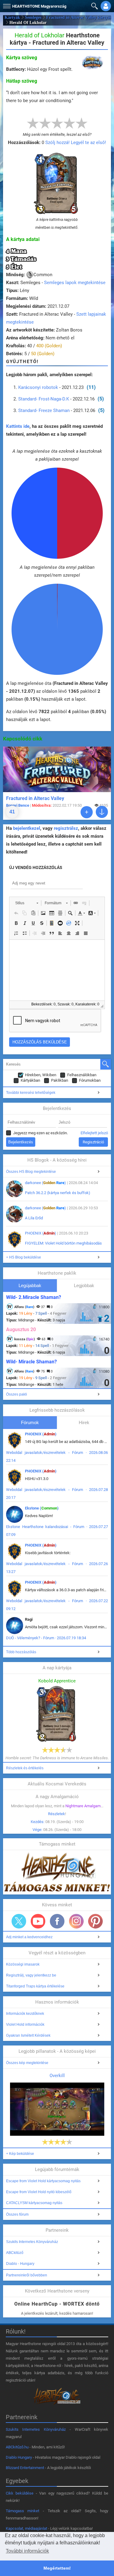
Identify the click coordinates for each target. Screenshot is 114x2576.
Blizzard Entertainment (25, 2468)
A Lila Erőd (34, 1218)
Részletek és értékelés (25, 1768)
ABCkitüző (15, 2253)
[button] (6, 5)
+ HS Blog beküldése (24, 1257)
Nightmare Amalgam (83, 1806)
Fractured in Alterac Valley (35, 798)
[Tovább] (87, 812)
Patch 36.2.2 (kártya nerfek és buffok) (58, 1193)
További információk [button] (27, 2551)
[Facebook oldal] (57, 1921)
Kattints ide (18, 426)
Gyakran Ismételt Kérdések (28, 2035)
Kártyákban (30, 1080)
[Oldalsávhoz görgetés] (102, 812)
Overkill (57, 2076)
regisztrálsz (66, 828)
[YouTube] (38, 1921)
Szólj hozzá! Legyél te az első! (76, 143)
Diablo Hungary (19, 2457)
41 (12, 812)
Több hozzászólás (21, 1652)
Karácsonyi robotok (38, 387)
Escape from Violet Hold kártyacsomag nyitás (43, 2181)
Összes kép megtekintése (27, 2063)
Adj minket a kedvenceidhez (29, 1937)
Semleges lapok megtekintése (75, 283)
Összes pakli (17, 1394)
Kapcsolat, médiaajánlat (26, 2528)
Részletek (57, 1814)
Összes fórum (17, 2214)
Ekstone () (42, 1508)
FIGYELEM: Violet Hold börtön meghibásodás (63, 1243)
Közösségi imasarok (23, 1964)
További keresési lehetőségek (31, 1093)
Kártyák (12, 17)
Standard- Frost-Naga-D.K (44, 399)
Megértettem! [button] (57, 2568)
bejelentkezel (27, 828)
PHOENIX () (41, 1233)
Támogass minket (23, 2511)
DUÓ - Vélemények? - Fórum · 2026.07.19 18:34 (46, 1638)
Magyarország (39, 6)
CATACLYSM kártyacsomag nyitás (34, 2203)
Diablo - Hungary (20, 2264)
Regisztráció (93, 1142)
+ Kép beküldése (20, 2154)
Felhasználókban (82, 1075)
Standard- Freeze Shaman (44, 410)
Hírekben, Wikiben (41, 1075)
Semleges (33, 17)
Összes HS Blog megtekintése (31, 1172)
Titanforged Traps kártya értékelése (35, 1986)
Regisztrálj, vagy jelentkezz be (31, 1975)
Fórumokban (90, 1080)
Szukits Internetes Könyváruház (32, 2242)
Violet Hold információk (25, 2025)
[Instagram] (76, 1921)
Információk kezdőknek (25, 2014)
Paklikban (60, 1080)
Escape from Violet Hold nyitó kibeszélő (39, 2192)
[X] (19, 1921)
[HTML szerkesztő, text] (57, 970)
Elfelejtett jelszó (94, 1133)
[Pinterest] (95, 1921)
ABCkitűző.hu (17, 2447)
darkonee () (45, 1183)
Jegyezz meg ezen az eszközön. (40, 1133)
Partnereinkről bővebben (27, 2275)
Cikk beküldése (20, 2493)
